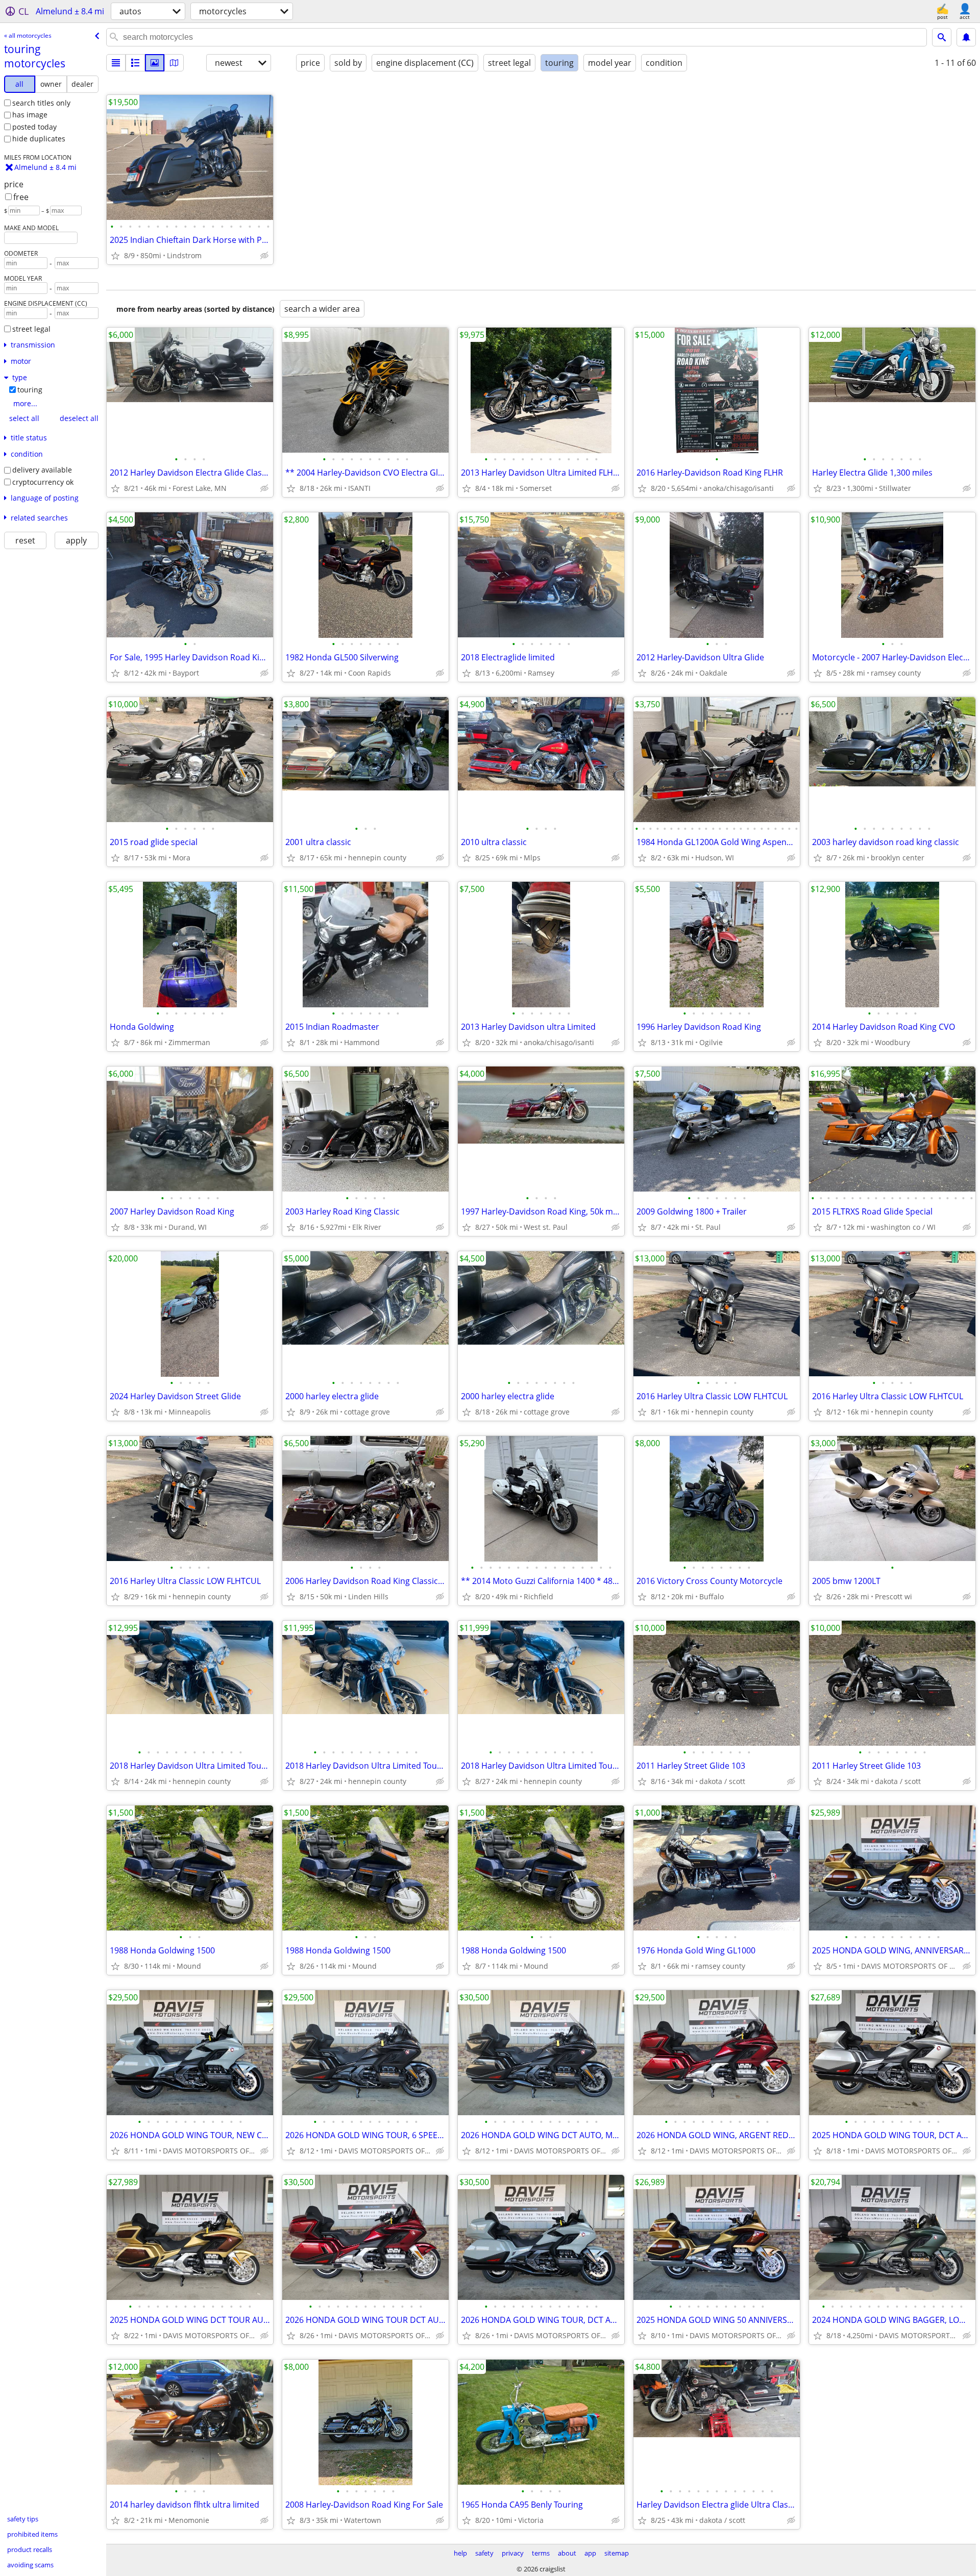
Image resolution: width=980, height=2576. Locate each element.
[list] (116, 63)
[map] (174, 63)
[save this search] (966, 37)
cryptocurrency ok (43, 482)
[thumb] (135, 63)
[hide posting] (264, 256)
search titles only (41, 103)
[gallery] (155, 63)
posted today (34, 127)
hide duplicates (39, 139)
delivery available (42, 470)
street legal (31, 329)
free (21, 197)
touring (30, 390)
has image (30, 115)
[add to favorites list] (115, 256)
